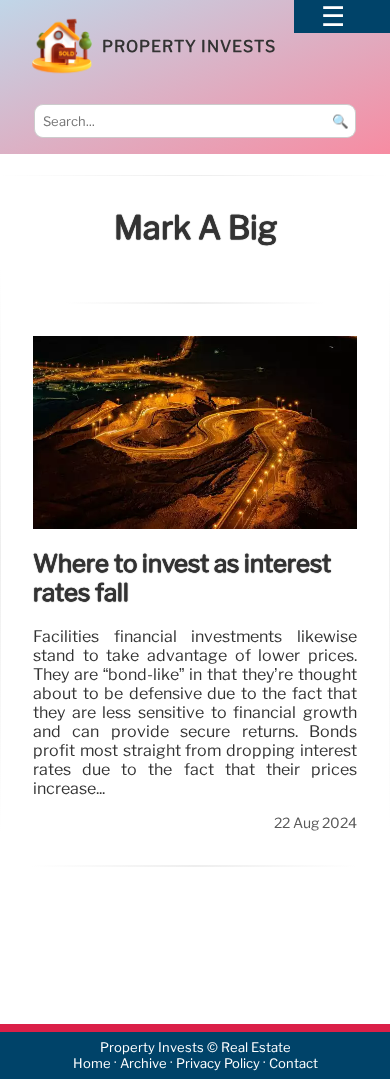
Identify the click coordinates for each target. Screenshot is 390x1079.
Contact (293, 1063)
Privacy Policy (218, 1063)
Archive (143, 1063)
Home (92, 1063)
